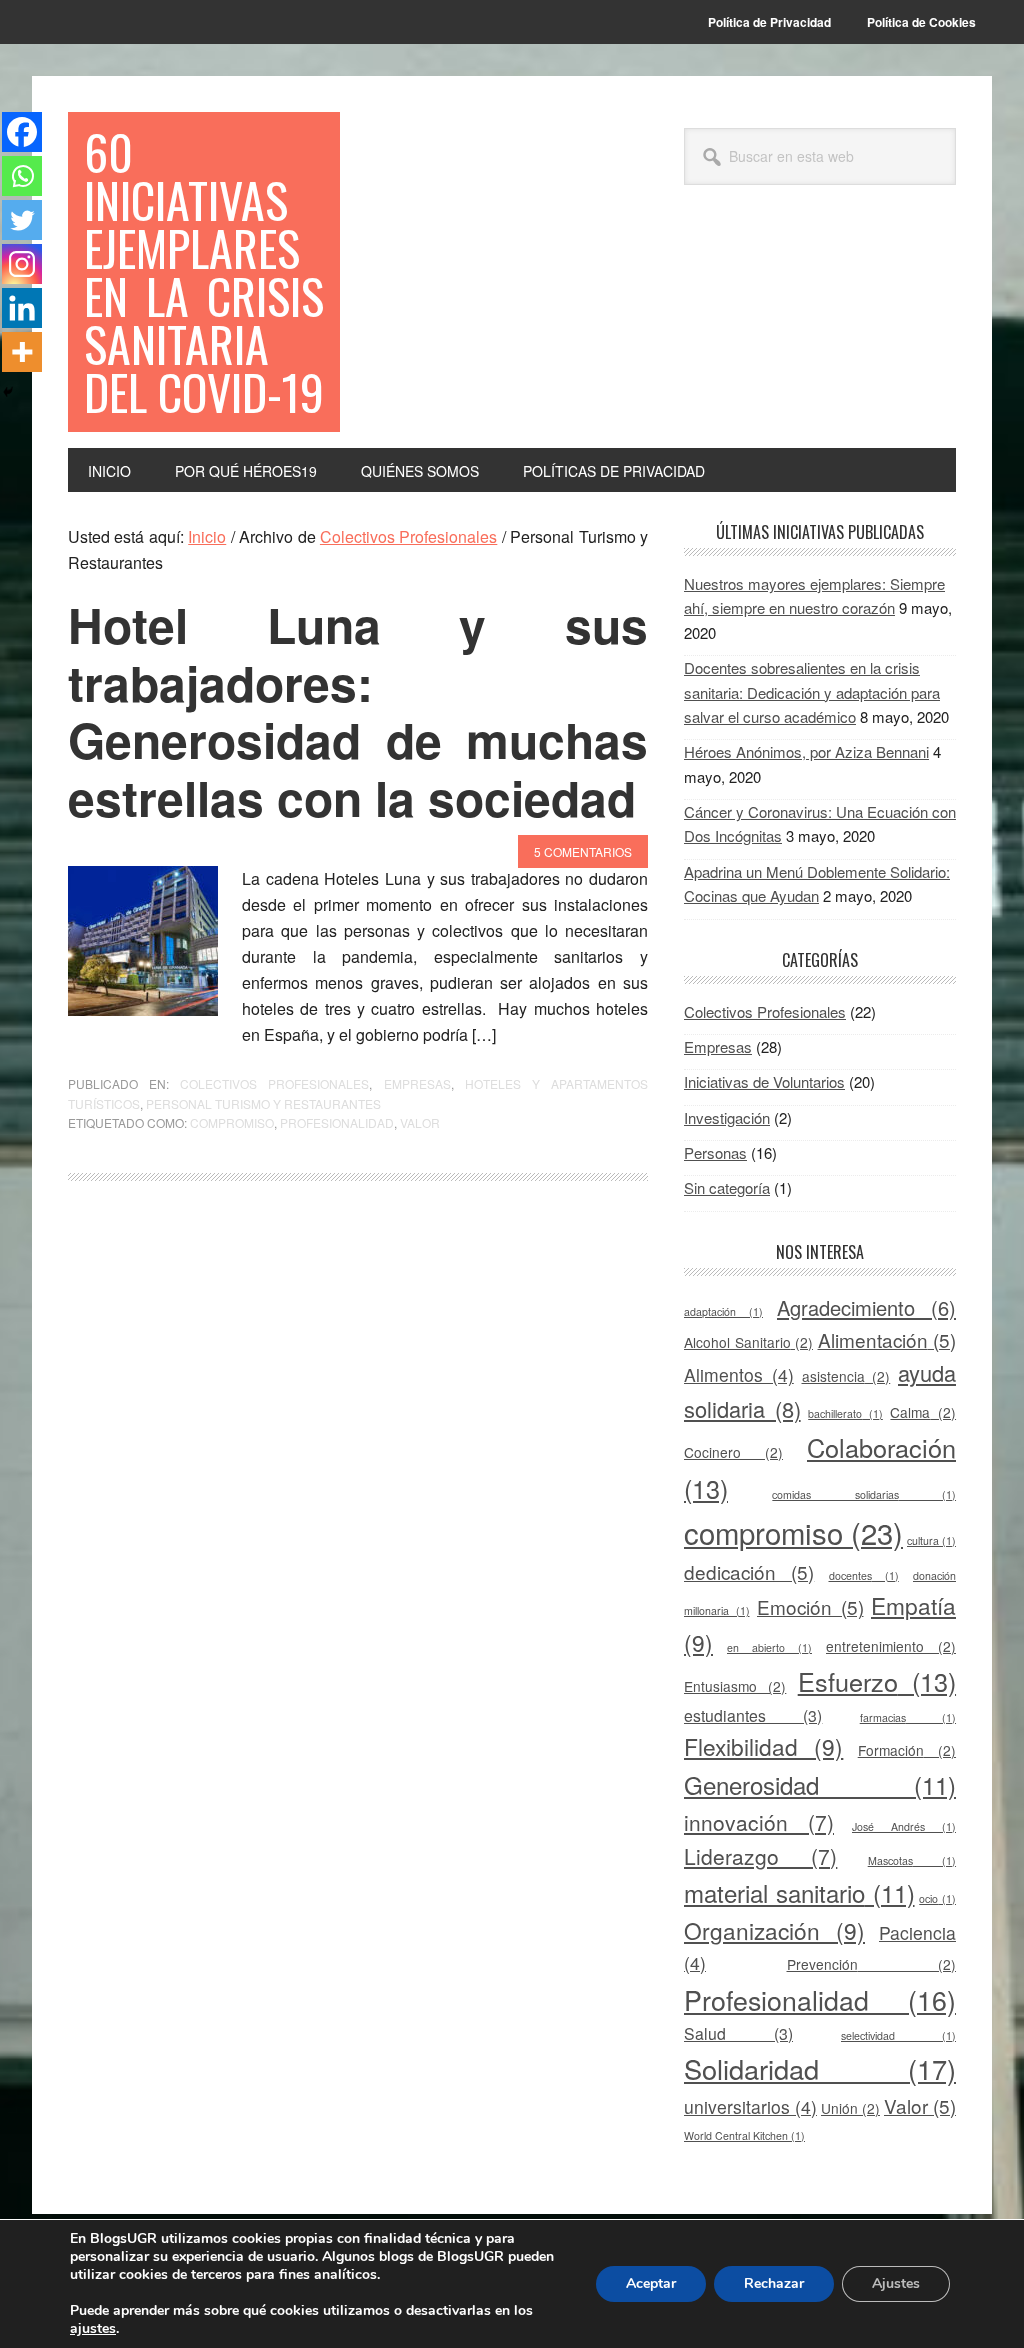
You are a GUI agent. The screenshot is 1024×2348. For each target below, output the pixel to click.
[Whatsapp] (22, 176)
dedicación (749, 1571)
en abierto (769, 1647)
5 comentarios (583, 851)
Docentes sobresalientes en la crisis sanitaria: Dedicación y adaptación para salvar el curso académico (812, 692)
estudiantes (753, 1715)
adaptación (723, 1311)
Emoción (810, 1606)
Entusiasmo (735, 1686)
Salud (738, 2033)
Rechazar (774, 2283)
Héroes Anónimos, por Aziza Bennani (806, 751)
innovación (759, 1822)
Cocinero (733, 1452)
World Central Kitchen (744, 2135)
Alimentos (739, 1374)
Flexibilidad (763, 1746)
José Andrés (904, 1826)
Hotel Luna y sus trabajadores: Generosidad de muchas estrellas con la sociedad (358, 711)
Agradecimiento (866, 1307)
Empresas (417, 1083)
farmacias (908, 1717)
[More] (22, 352)
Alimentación (887, 1339)
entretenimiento (891, 1646)
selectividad (898, 2035)
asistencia (846, 1376)
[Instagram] (22, 264)
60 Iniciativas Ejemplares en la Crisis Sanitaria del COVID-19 (204, 271)
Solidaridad (820, 2068)
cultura (931, 1540)
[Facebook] (22, 132)
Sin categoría (727, 1187)
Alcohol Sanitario (748, 1342)
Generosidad (820, 1784)
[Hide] (8, 392)
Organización (774, 1930)
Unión (850, 2108)
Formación (907, 1750)
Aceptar (651, 2283)
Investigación (727, 1117)
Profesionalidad (337, 1122)
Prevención (872, 1964)
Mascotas (912, 1860)
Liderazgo (760, 1856)
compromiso (232, 1122)
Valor (420, 1122)
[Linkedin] (22, 308)
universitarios (750, 2106)
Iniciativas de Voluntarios (764, 1081)
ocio (937, 1898)
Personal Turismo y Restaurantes (263, 1103)
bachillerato (845, 1413)
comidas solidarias (864, 1494)
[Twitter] (22, 220)
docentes (864, 1575)
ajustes (93, 2329)
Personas (715, 1152)
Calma (923, 1412)
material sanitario (799, 1892)
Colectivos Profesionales (274, 1083)
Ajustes (896, 2283)
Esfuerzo (877, 1681)
